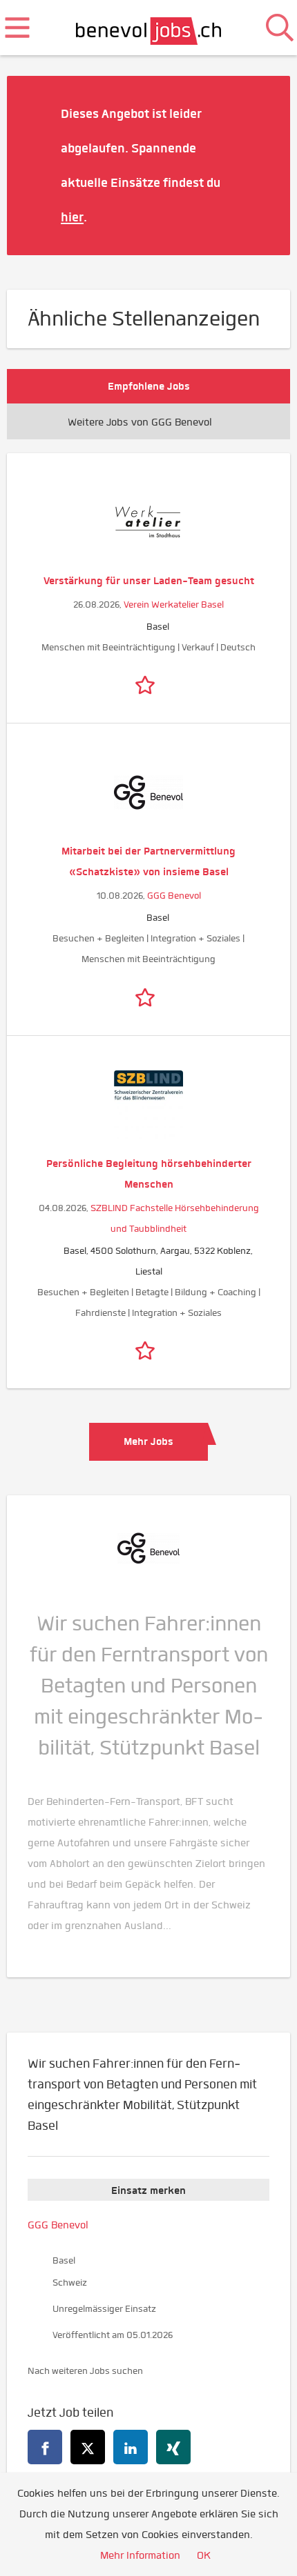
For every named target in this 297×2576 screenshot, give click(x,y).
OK (204, 2555)
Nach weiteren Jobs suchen (85, 2371)
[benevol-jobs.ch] (149, 28)
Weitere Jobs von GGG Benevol (140, 422)
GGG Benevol (174, 896)
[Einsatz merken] (148, 682)
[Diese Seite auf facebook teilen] (45, 2447)
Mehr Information (140, 2555)
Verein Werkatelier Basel (174, 605)
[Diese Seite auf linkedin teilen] (131, 2447)
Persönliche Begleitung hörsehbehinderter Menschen (149, 1174)
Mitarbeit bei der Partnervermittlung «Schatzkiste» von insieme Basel (148, 861)
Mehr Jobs (148, 1441)
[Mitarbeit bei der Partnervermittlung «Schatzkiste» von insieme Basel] (148, 792)
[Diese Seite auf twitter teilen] (88, 2447)
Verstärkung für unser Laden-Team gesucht (149, 581)
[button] (259, 165)
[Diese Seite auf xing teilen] (173, 2447)
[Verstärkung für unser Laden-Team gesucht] (148, 522)
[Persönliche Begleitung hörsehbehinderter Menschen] (148, 1105)
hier (72, 217)
